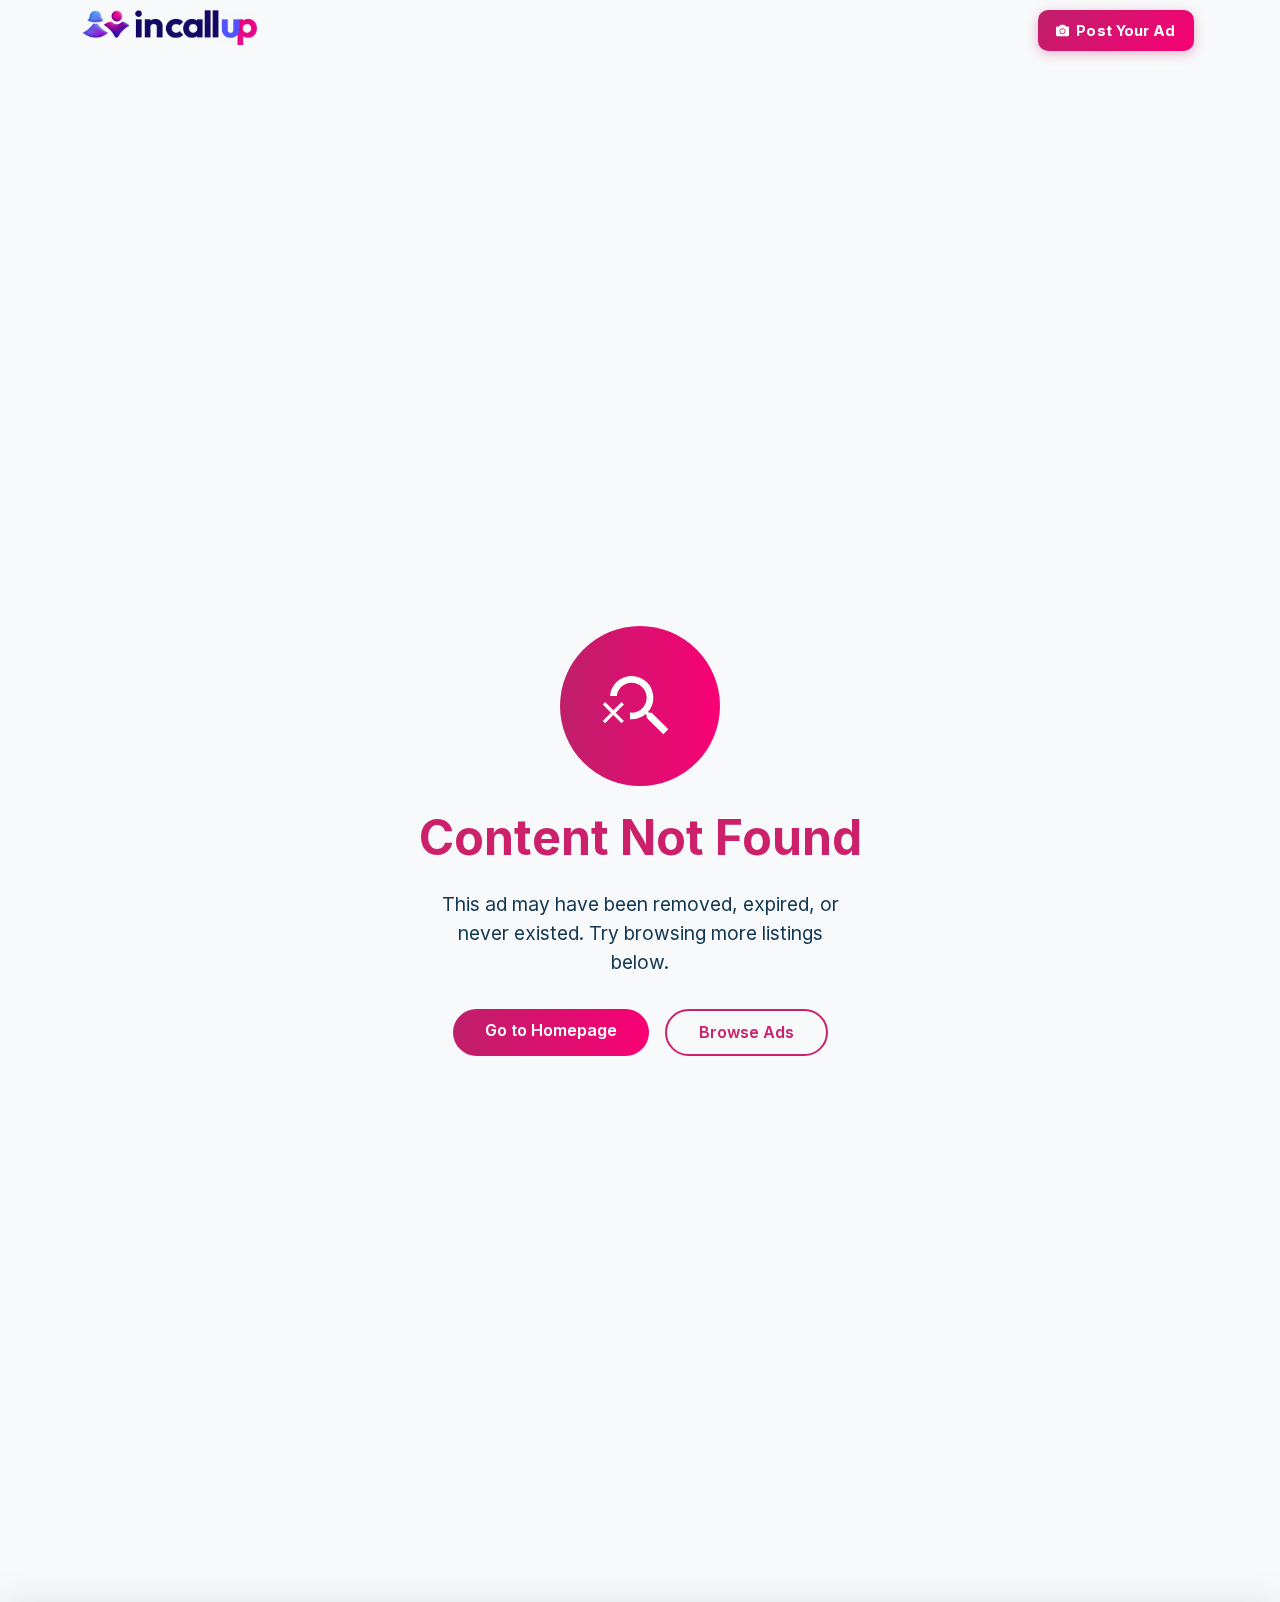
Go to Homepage (551, 1030)
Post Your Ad (1125, 30)
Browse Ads (746, 1032)
